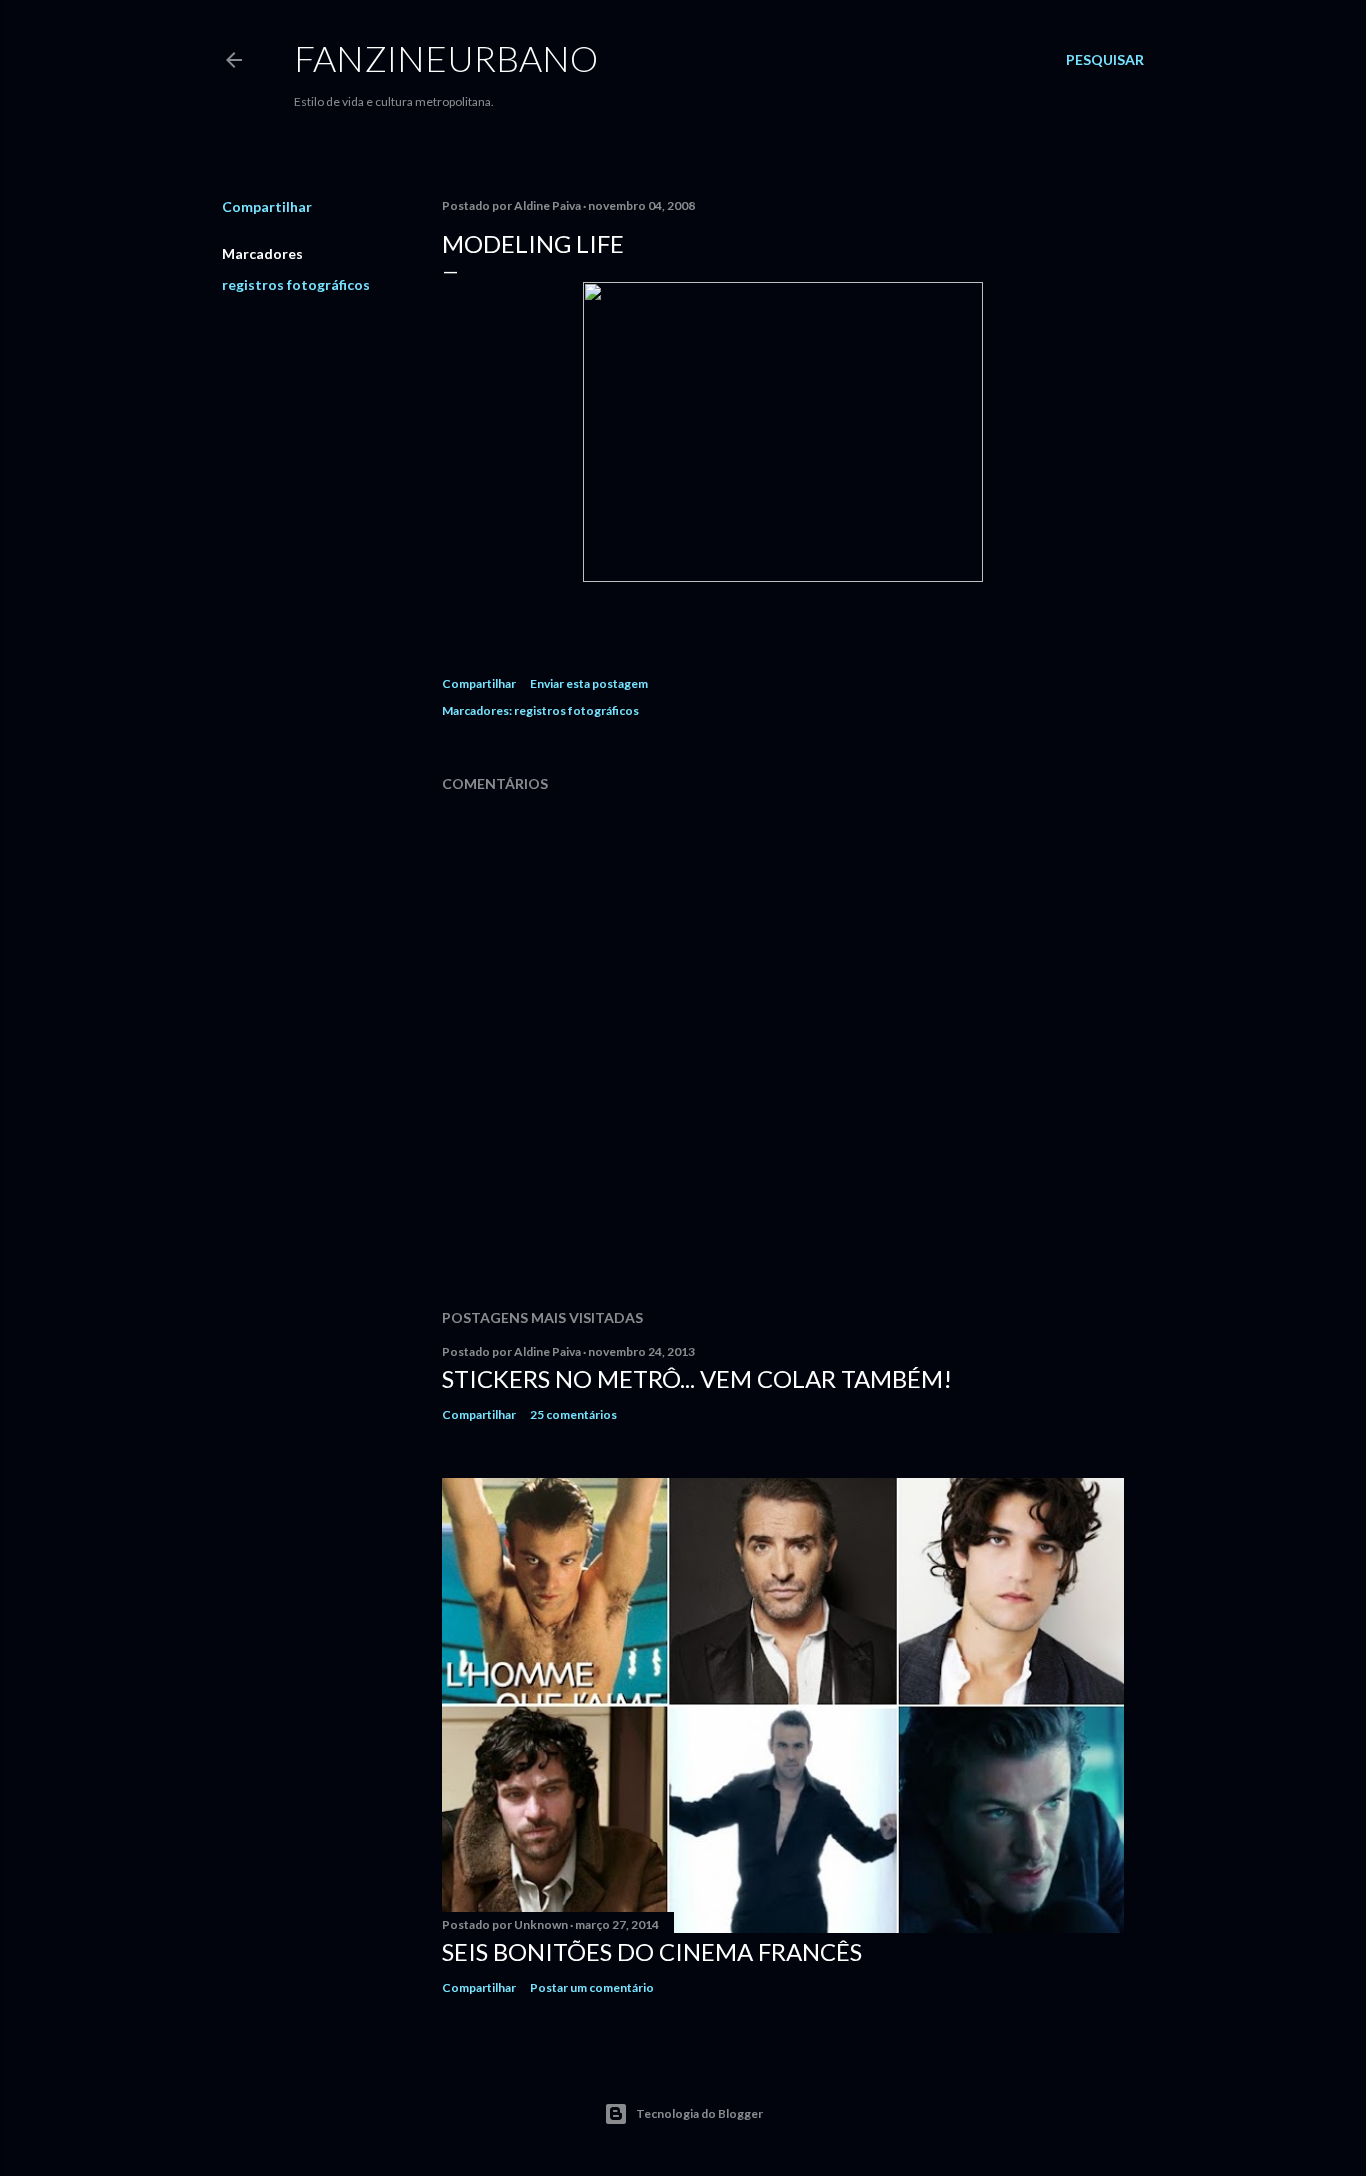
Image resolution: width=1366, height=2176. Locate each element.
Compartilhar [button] (267, 206)
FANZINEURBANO (446, 58)
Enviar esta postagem (589, 683)
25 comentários (573, 1414)
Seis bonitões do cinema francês (652, 1951)
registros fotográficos (296, 284)
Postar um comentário (592, 1987)
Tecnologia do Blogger (699, 2113)
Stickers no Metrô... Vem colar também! (697, 1378)
